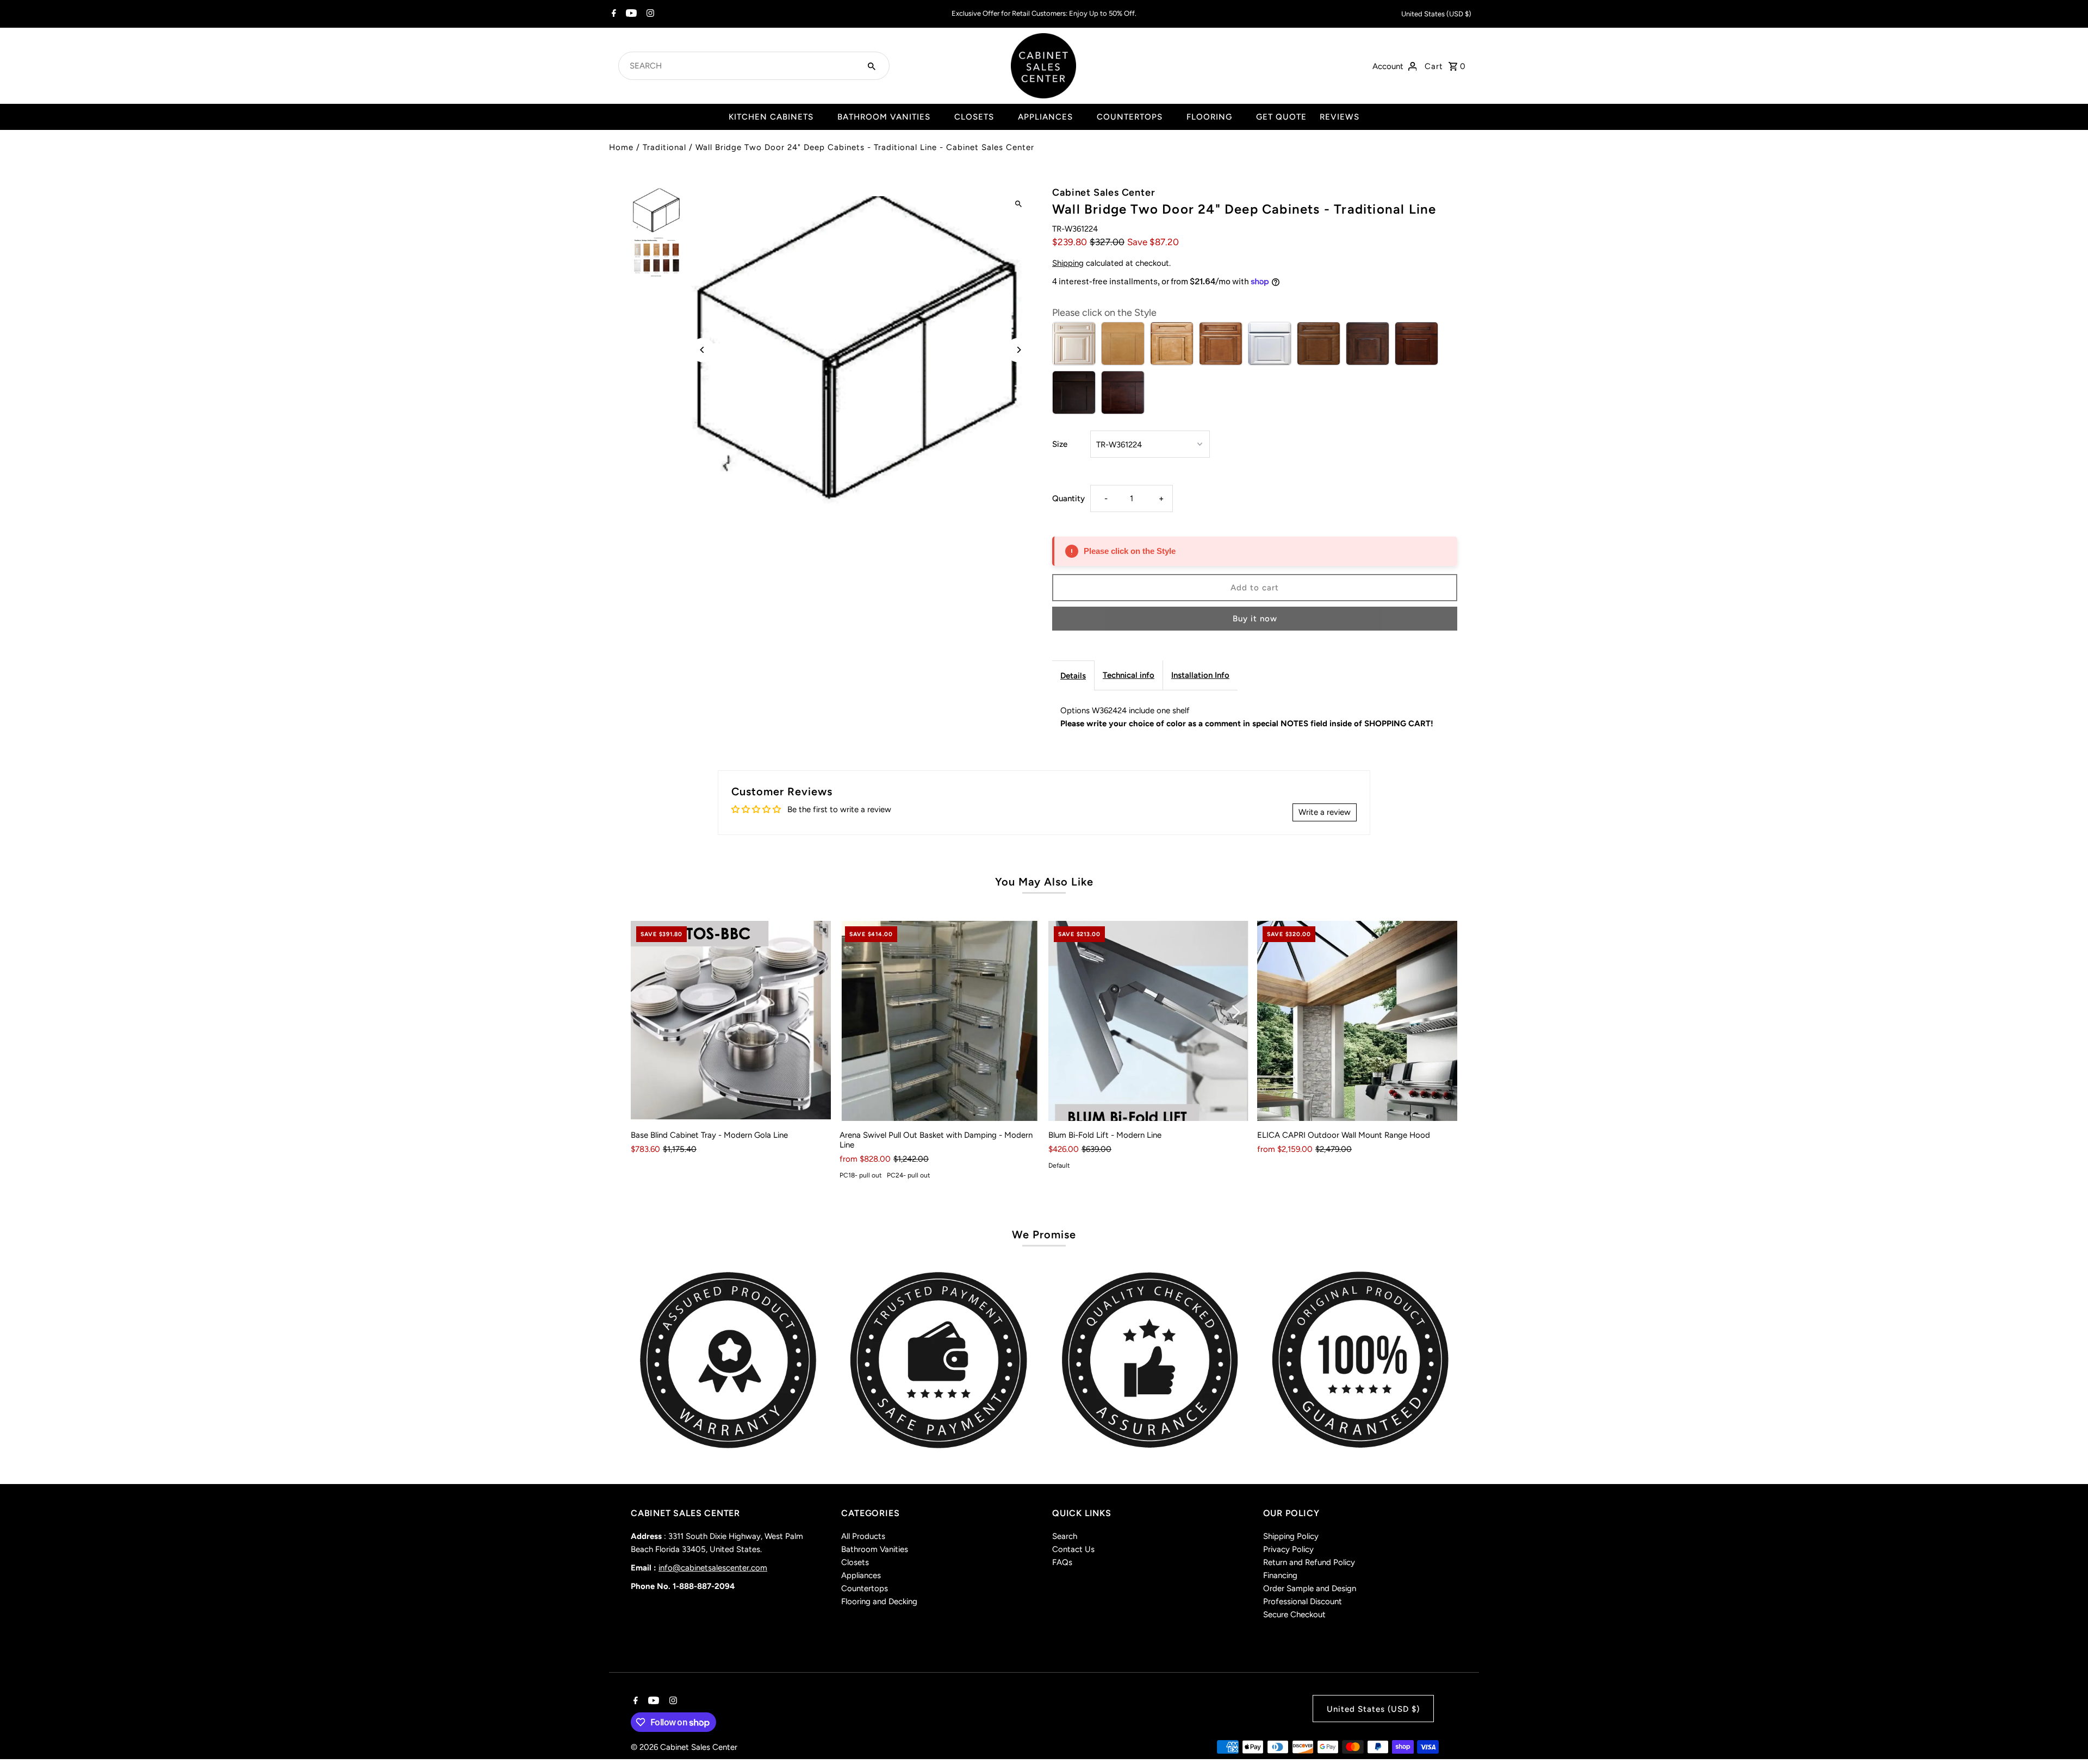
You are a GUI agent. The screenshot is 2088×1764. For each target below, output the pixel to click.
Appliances (861, 1575)
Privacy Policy (1288, 1549)
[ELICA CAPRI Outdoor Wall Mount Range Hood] (1357, 1021)
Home (621, 147)
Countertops (865, 1588)
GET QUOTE (1281, 117)
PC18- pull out (861, 1175)
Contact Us (1073, 1549)
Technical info (1129, 675)
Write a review (1325, 812)
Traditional (664, 147)
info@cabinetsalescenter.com (713, 1568)
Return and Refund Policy (1309, 1562)
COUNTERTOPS (1130, 117)
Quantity (1068, 498)
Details (1073, 676)
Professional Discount (1303, 1601)
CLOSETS (974, 117)
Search (1065, 1536)
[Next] (1018, 350)
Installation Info (1200, 675)
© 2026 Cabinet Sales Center (684, 1747)
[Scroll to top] (2065, 1735)
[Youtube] (630, 14)
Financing (1280, 1575)
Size (1060, 444)
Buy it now (1255, 619)
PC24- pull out (909, 1175)
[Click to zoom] (1018, 204)
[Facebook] (613, 14)
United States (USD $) (1436, 14)
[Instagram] (649, 14)
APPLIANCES (1045, 117)
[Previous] (703, 350)
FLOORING (1209, 117)
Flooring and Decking (879, 1601)
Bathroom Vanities (875, 1549)
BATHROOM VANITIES (884, 117)
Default (1059, 1165)
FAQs (1062, 1562)
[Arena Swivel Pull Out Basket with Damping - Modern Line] (940, 1021)
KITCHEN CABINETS (771, 117)
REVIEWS (1340, 117)
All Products (863, 1536)
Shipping (1068, 263)
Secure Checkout (1294, 1615)
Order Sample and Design (1310, 1588)
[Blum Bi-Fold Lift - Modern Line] (1148, 1021)
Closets (855, 1562)
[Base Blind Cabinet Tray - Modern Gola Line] (731, 1021)
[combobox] (741, 66)
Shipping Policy (1291, 1536)
